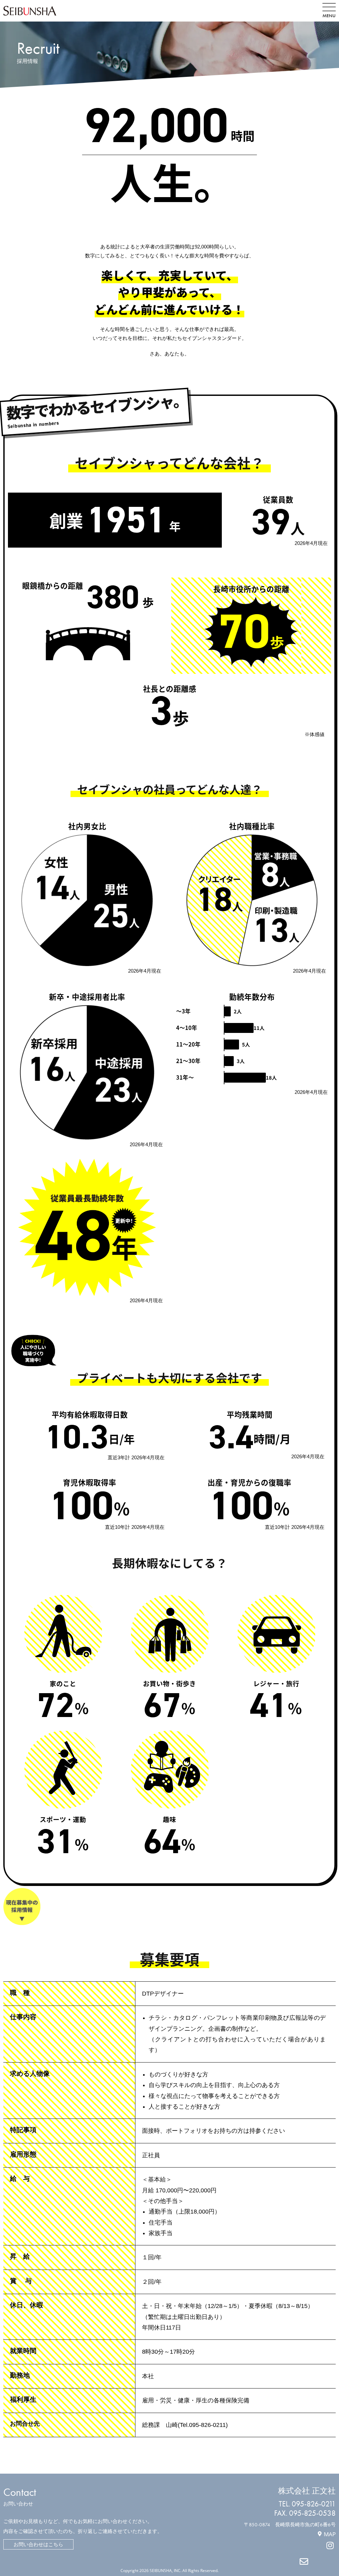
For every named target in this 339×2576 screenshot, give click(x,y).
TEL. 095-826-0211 (307, 2504)
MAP (330, 2534)
